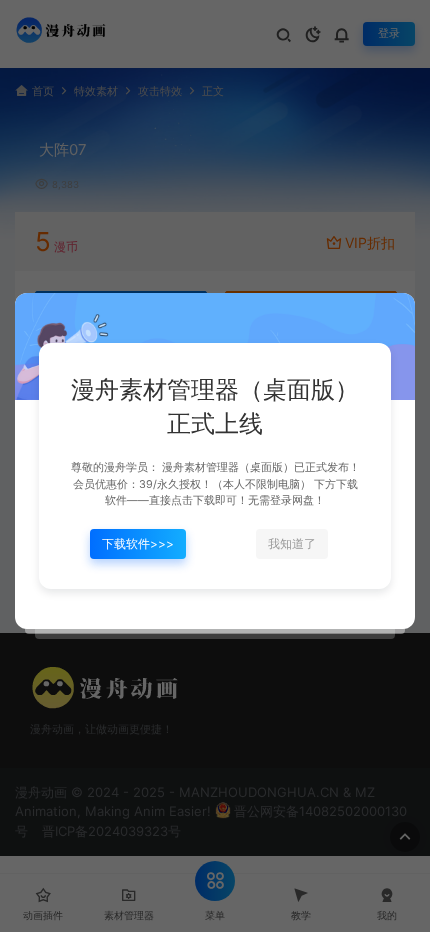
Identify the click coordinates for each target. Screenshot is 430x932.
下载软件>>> (138, 543)
